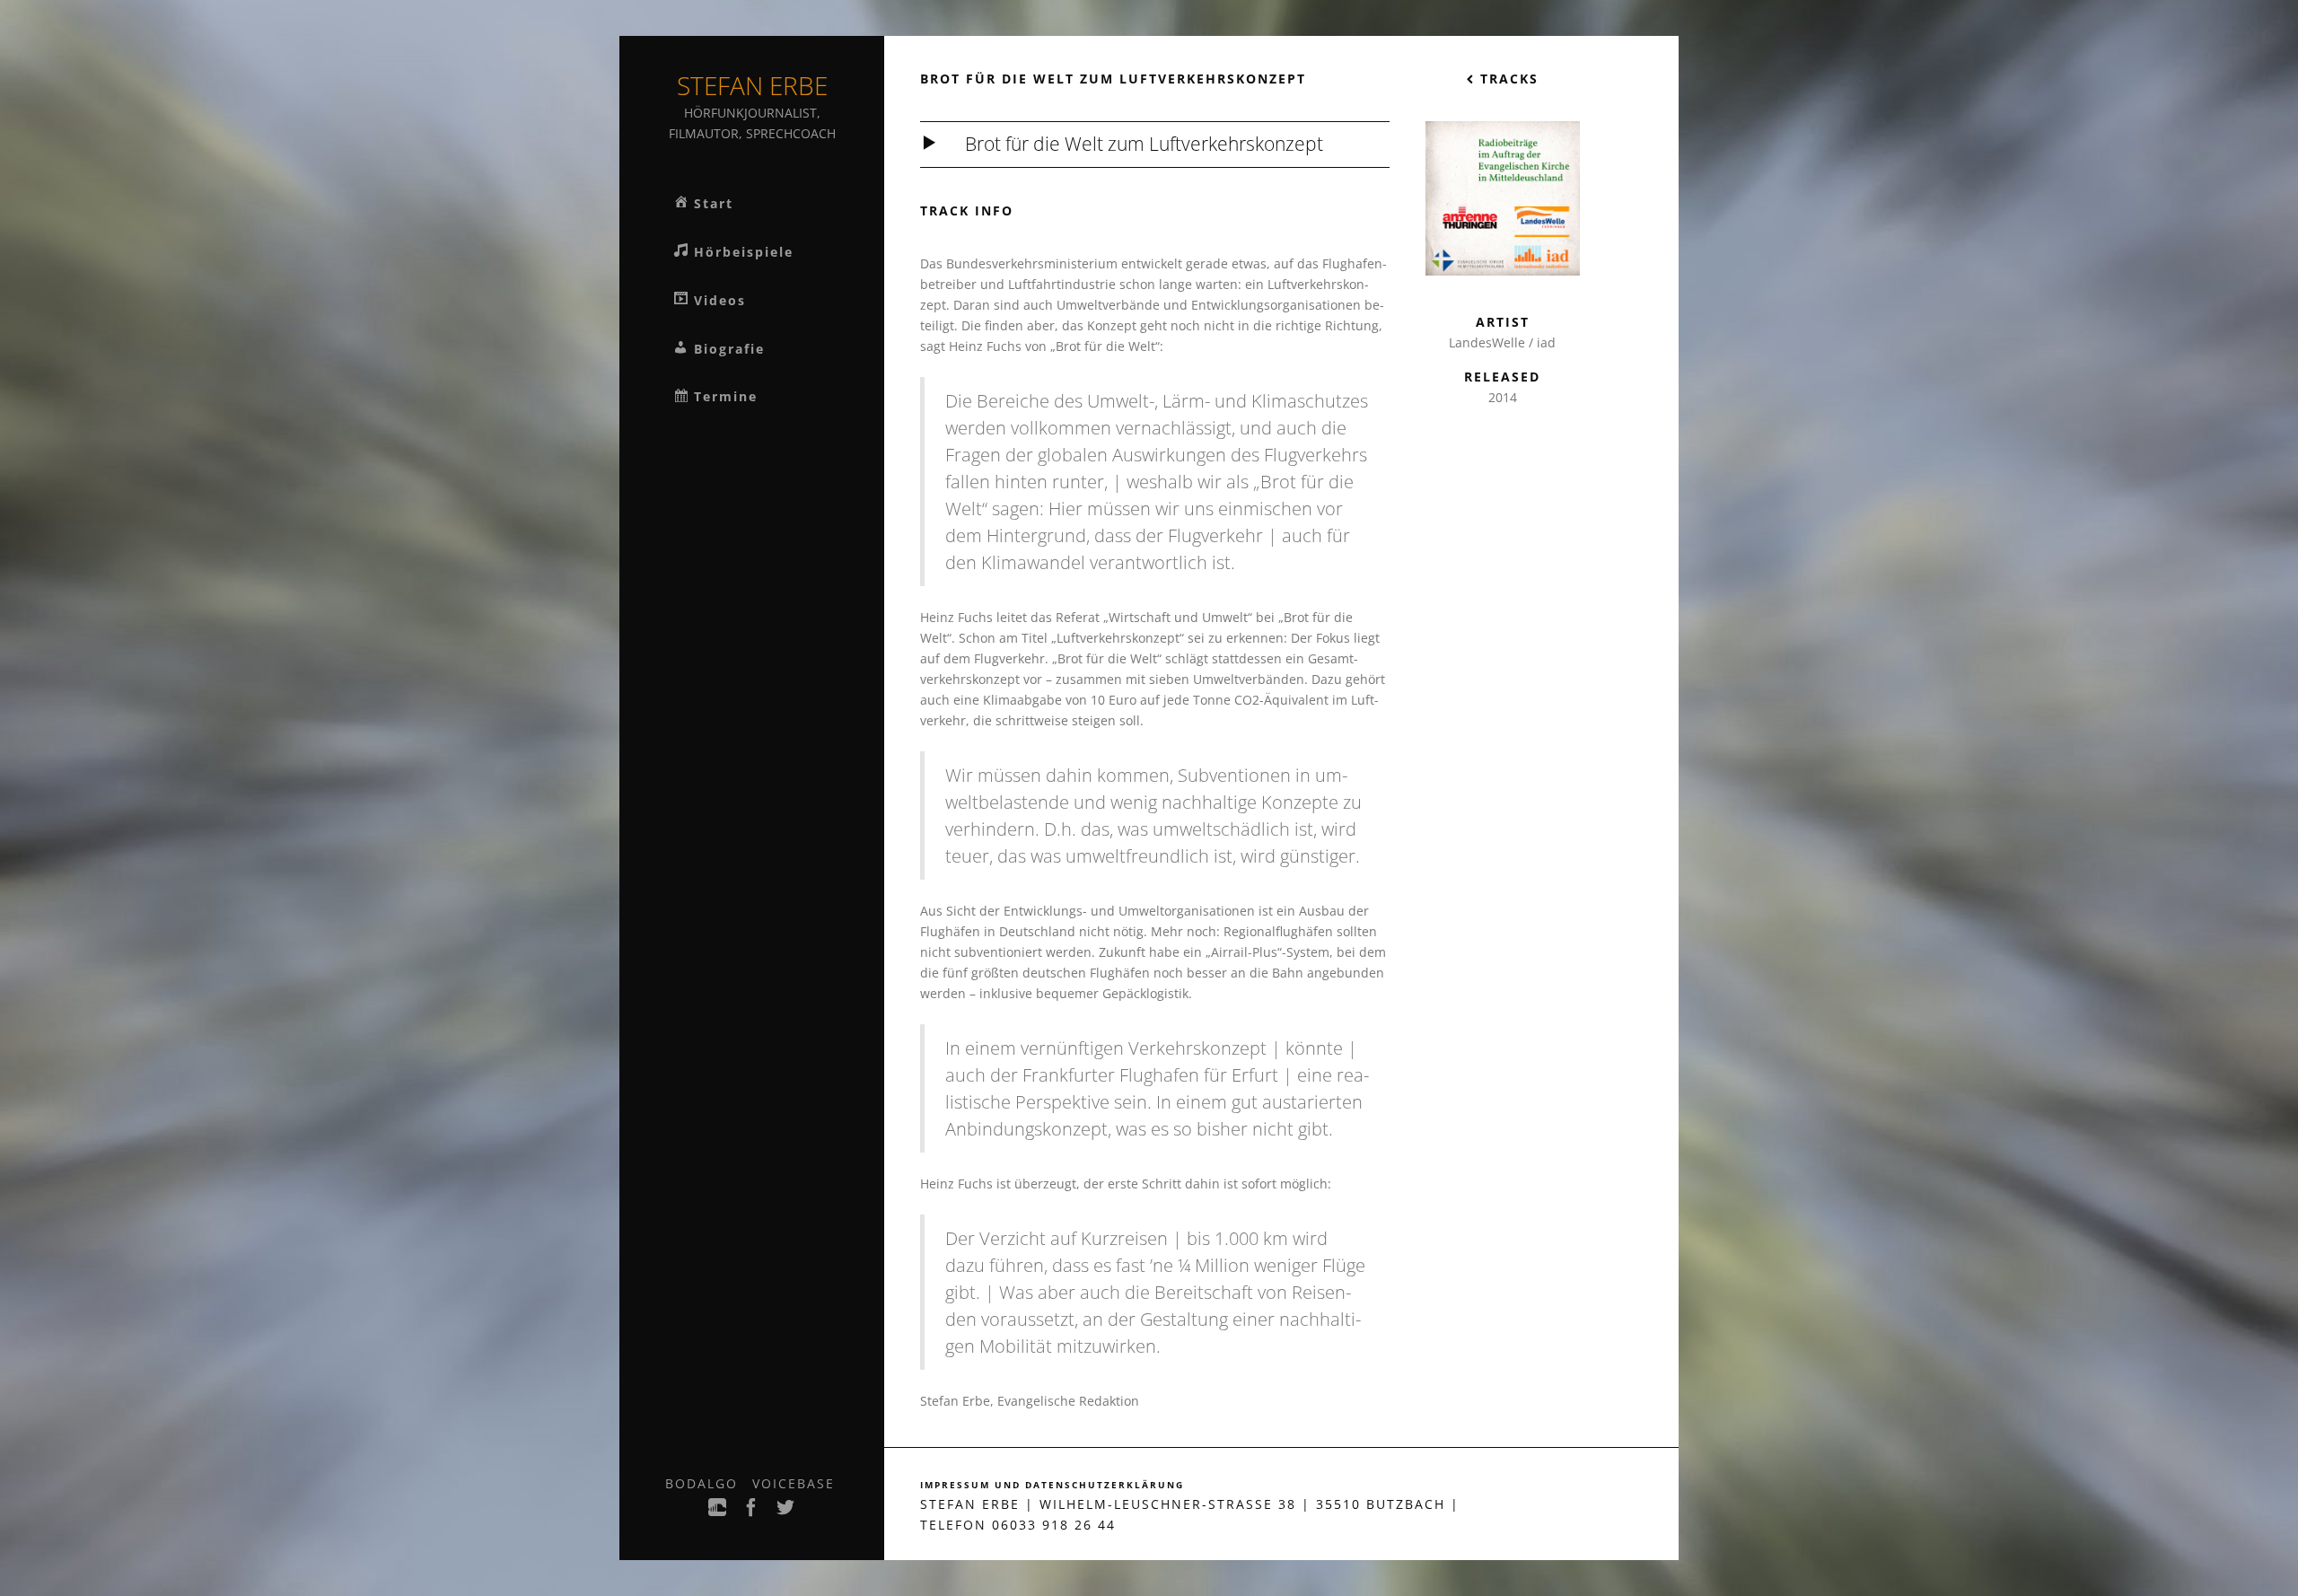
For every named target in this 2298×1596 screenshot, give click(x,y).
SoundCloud (718, 1513)
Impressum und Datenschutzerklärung (1052, 1485)
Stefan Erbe (752, 85)
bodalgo (702, 1483)
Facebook (752, 1513)
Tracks (1507, 79)
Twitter (786, 1513)
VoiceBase (794, 1483)
